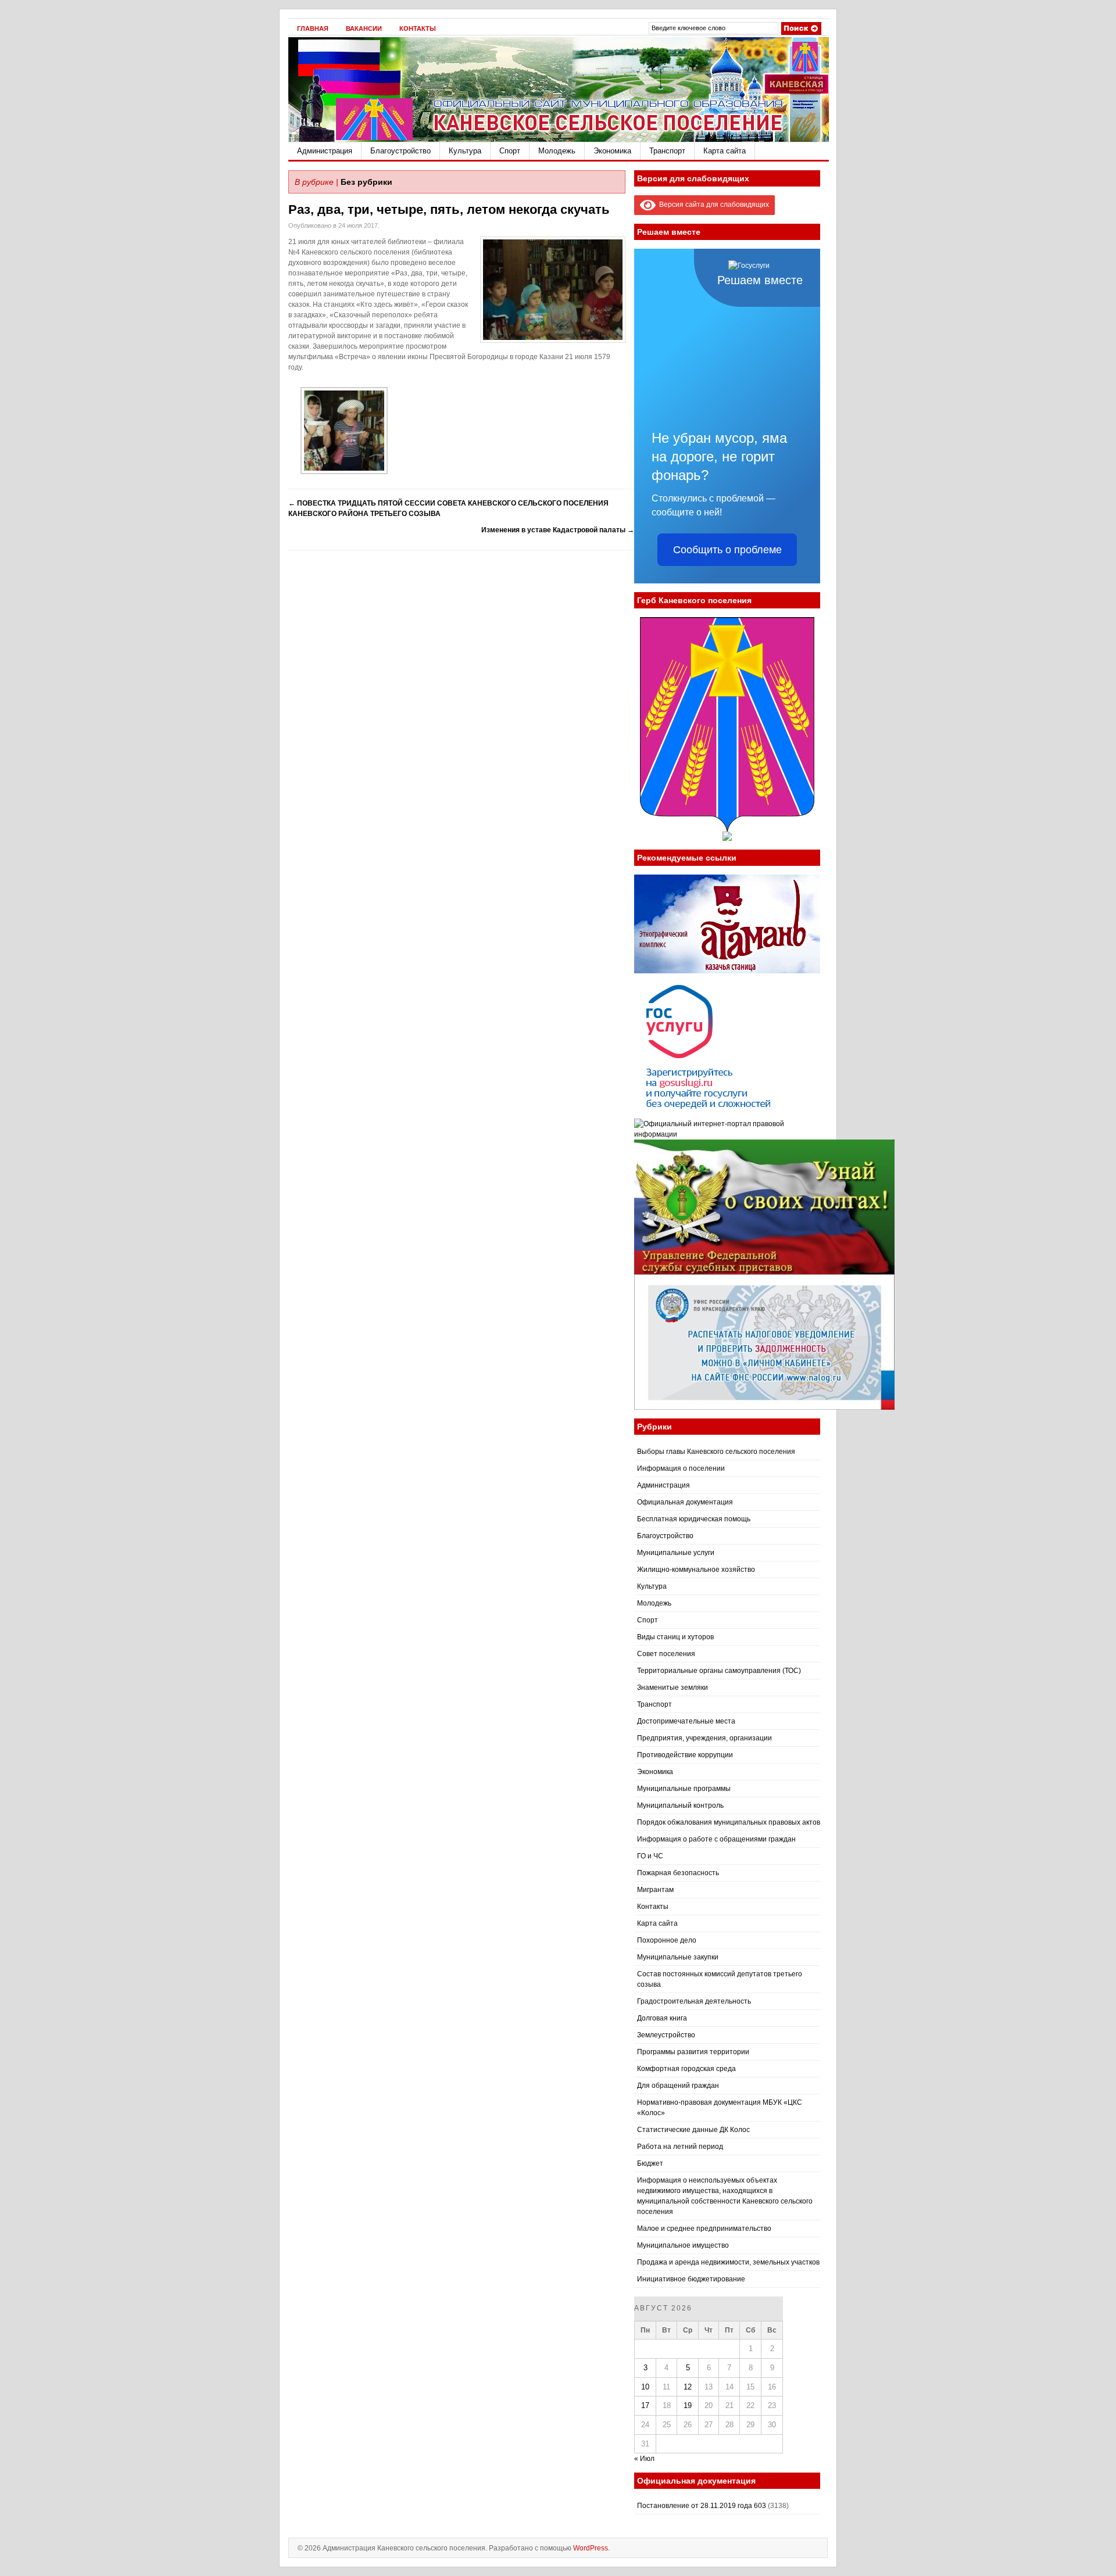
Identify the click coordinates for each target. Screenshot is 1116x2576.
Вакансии (364, 28)
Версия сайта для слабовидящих (712, 205)
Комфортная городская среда (686, 2069)
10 (645, 2387)
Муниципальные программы (684, 1789)
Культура (465, 151)
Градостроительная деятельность (694, 2001)
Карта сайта (725, 151)
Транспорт (667, 151)
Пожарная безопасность (678, 1873)
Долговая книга (662, 2018)
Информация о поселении (681, 1468)
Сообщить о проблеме (727, 550)
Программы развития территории (693, 2052)
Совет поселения (666, 1654)
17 (645, 2405)
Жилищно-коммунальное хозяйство (696, 1570)
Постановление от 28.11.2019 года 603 (702, 2506)
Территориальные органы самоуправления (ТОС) (719, 1671)
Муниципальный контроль (680, 1805)
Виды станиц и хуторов (675, 1637)
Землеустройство (666, 2035)
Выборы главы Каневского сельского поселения (716, 1452)
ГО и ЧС (650, 1856)
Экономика (612, 151)
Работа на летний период (680, 2147)
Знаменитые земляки (673, 1688)
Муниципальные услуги (676, 1553)
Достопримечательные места (686, 1721)
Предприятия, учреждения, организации (704, 1738)
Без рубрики (366, 182)
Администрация (325, 151)
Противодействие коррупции (685, 1755)
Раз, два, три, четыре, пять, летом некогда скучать (449, 209)
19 (688, 2405)
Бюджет (650, 2163)
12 (688, 2387)
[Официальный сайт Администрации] (559, 139)
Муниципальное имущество (683, 2245)
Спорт (510, 151)
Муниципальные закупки (678, 1957)
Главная (313, 28)
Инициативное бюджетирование (691, 2279)
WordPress (591, 2548)
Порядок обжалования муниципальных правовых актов (729, 1822)
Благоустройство (400, 151)
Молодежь (557, 151)
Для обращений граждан (678, 2086)
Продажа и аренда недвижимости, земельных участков (728, 2262)
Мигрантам (655, 1890)
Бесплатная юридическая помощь (694, 1519)
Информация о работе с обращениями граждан (716, 1839)
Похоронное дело (667, 1940)
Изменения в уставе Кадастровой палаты (558, 530)
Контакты (418, 28)
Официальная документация (685, 1502)
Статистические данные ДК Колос (693, 2130)
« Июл (644, 2459)
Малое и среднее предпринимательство (704, 2229)
